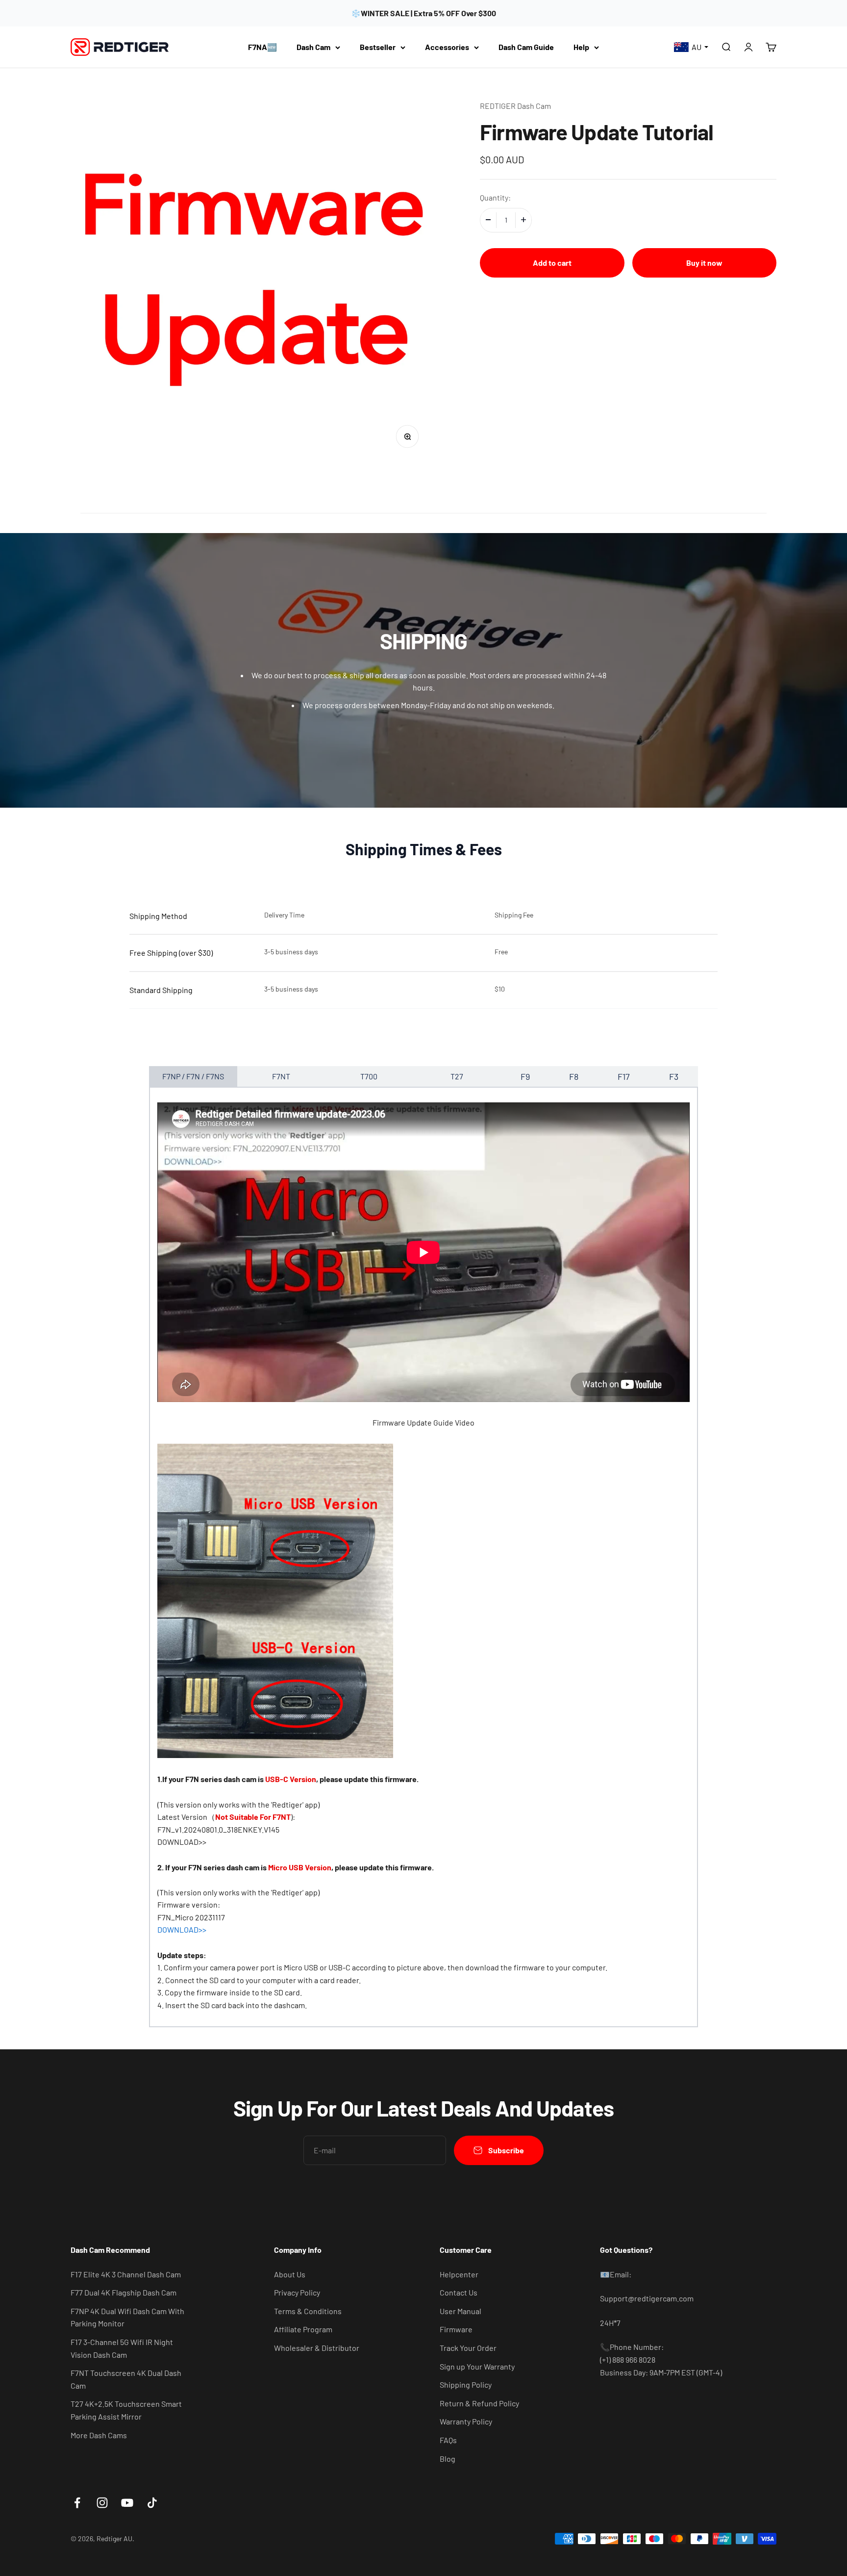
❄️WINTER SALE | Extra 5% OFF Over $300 (423, 13)
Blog (448, 2459)
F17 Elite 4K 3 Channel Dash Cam (126, 2274)
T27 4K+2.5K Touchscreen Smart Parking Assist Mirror (126, 2410)
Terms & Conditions (308, 2311)
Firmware (456, 2329)
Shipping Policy (466, 2385)
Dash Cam (313, 47)
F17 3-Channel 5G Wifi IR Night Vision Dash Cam (122, 2348)
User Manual (461, 2311)
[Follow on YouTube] (127, 2503)
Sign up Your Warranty (477, 2366)
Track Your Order (468, 2348)
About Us (290, 2274)
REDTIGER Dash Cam (515, 106)
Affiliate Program (303, 2329)
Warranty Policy (466, 2421)
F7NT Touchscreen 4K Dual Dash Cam (126, 2379)
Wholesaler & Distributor (317, 2348)
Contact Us (459, 2292)
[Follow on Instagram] (102, 2503)
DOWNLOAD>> (182, 1842)
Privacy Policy (297, 2292)
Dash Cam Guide (526, 47)
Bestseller (378, 47)
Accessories (447, 47)
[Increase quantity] (523, 220)
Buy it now (704, 262)
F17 (624, 1076)
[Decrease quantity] (488, 220)
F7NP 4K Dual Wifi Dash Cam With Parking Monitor (127, 2317)
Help (581, 47)
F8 (574, 1076)
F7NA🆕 (262, 47)
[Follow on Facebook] (77, 2503)
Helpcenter (459, 2274)
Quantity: (495, 197)
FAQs (448, 2440)
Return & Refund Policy (479, 2403)
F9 (525, 1076)
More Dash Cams (99, 2435)
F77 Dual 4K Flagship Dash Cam (124, 2292)
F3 (674, 1076)
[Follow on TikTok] (152, 2503)
